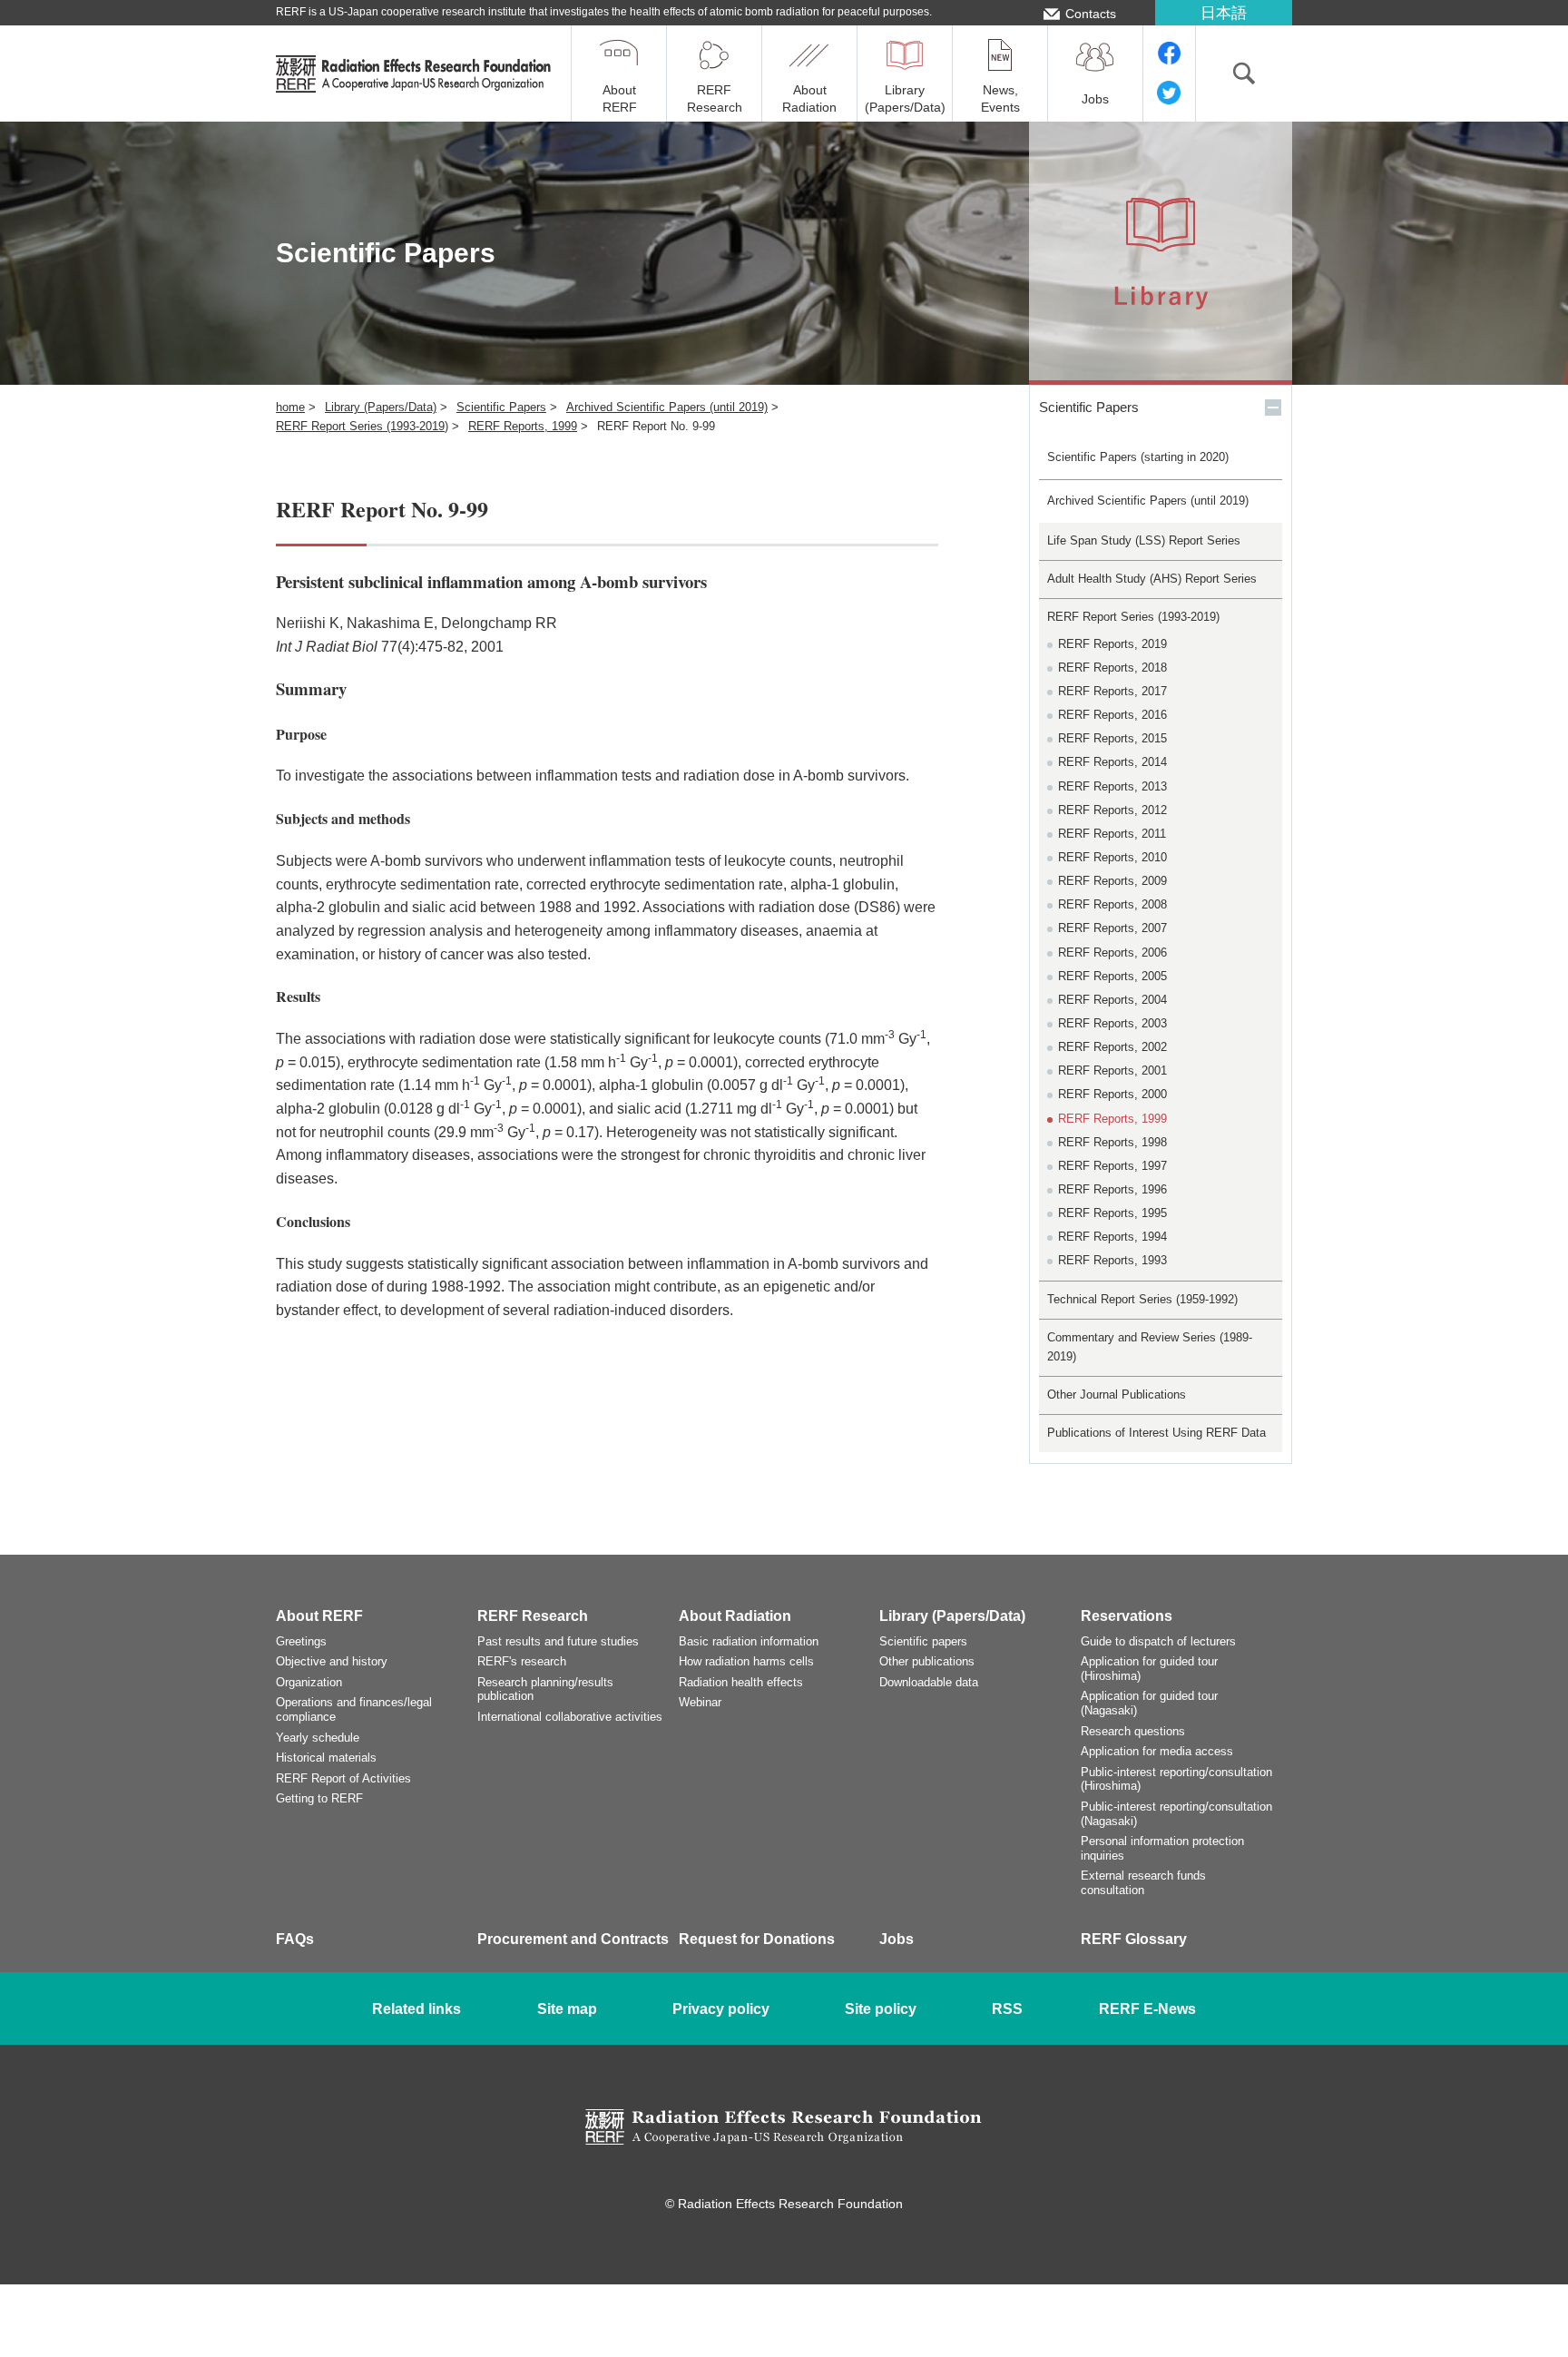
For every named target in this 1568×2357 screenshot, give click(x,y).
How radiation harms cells (746, 1661)
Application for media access (1157, 1751)
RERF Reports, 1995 (1112, 1213)
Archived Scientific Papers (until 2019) (667, 407)
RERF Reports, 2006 (1112, 953)
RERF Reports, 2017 (1112, 691)
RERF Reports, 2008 (1112, 904)
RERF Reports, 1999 (523, 426)
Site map (567, 2009)
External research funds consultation (1143, 1883)
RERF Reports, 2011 (1112, 834)
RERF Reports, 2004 (1112, 1000)
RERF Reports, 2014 (1112, 762)
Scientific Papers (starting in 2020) (1138, 457)
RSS (1007, 2009)
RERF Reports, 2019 (1112, 644)
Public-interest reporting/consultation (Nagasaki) (1176, 1814)
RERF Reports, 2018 (1112, 668)
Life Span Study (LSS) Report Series (1144, 540)
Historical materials (326, 1758)
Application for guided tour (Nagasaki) (1149, 1703)
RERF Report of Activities (343, 1778)
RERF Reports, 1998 (1112, 1142)
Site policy (881, 2009)
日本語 (1224, 13)
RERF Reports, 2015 (1112, 738)
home (290, 407)
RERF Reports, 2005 (1112, 976)
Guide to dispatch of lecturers (1158, 1641)
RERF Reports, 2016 (1112, 715)
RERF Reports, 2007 (1112, 928)
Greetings (301, 1641)
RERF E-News (1147, 2009)
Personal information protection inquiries (1162, 1848)
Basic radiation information (749, 1641)
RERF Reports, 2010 (1112, 857)
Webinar (700, 1702)
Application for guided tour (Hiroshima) (1149, 1669)
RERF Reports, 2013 (1112, 786)
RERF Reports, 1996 (1112, 1189)
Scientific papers (923, 1641)
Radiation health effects (741, 1682)
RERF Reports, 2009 (1112, 881)
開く (1273, 408)
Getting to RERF (319, 1798)
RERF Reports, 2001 (1112, 1070)
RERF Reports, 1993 (1112, 1260)
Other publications (927, 1661)
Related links (416, 2009)
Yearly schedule (318, 1738)
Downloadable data (929, 1682)
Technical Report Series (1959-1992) (1142, 1299)
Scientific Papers (501, 407)
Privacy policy (721, 2009)
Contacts (1091, 14)
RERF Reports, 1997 (1112, 1166)
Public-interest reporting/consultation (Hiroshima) (1176, 1779)
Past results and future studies (558, 1641)
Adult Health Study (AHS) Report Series (1152, 579)
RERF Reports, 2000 (1112, 1094)
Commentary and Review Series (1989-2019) (1150, 1347)
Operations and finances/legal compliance (354, 1709)
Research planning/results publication (545, 1689)
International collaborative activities (570, 1717)
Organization (309, 1682)
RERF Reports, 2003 (1112, 1023)
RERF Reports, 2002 (1112, 1047)
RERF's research (522, 1661)
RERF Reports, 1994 (1112, 1237)
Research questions (1133, 1731)
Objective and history (332, 1661)
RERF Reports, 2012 (1112, 810)
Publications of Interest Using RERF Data (1156, 1433)
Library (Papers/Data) (381, 407)
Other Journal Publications (1117, 1395)
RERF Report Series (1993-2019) (362, 426)
